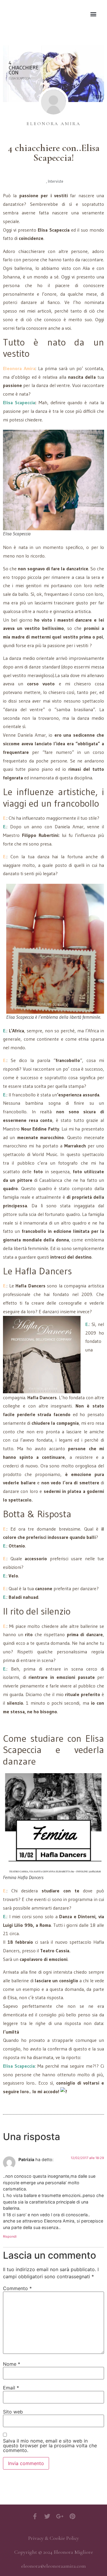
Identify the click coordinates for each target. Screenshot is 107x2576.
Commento (17, 2288)
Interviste (56, 181)
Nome (12, 2364)
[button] (93, 14)
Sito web (13, 2412)
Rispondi (10, 2236)
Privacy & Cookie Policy (54, 2538)
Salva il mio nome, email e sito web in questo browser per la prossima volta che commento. (50, 2446)
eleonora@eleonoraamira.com (53, 2566)
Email (11, 2388)
